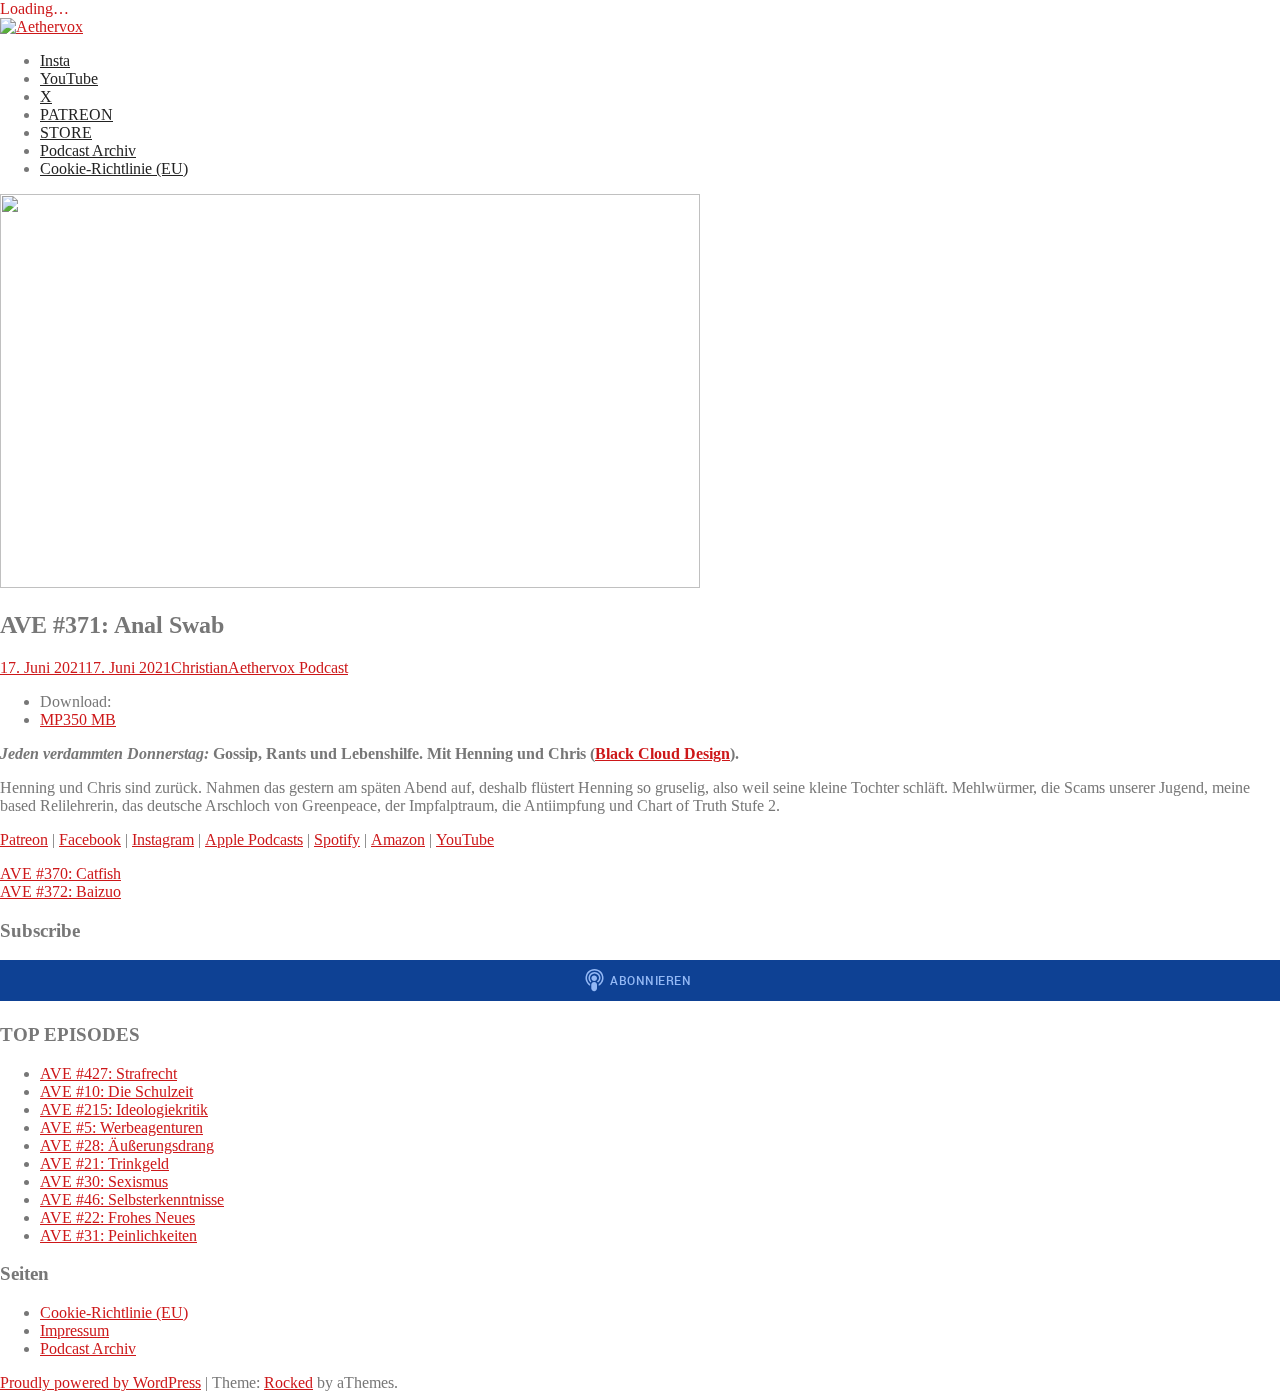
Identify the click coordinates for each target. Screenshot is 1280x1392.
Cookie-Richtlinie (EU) (114, 168)
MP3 (78, 719)
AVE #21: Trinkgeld (104, 1163)
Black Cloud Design (662, 753)
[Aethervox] (41, 26)
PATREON (76, 114)
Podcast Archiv (88, 150)
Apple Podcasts (254, 839)
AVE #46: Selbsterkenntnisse (132, 1199)
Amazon (398, 839)
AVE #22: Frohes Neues (117, 1217)
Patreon (24, 839)
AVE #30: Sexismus (104, 1181)
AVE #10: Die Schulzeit (116, 1091)
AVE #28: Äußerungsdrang (127, 1145)
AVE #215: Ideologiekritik (124, 1109)
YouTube (69, 78)
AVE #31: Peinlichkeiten (118, 1235)
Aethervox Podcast (288, 667)
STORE (66, 132)
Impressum (74, 1330)
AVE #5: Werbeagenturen (121, 1127)
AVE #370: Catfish (60, 873)
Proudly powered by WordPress (100, 1382)
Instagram (163, 839)
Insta (55, 60)
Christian (199, 667)
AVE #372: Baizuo (60, 891)
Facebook (90, 839)
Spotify (337, 839)
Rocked (288, 1382)
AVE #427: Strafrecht (108, 1073)
